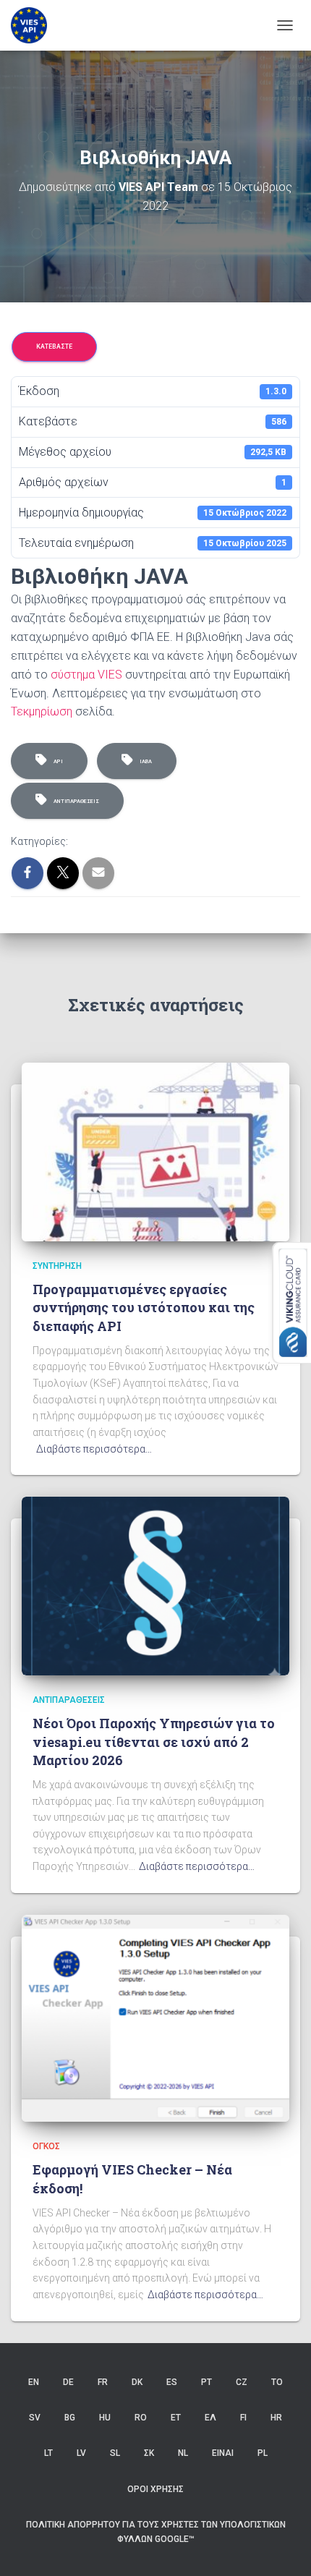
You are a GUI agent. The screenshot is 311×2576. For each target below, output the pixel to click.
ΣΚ (149, 2453)
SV (35, 2418)
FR (103, 2382)
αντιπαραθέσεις (75, 801)
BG (70, 2418)
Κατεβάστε (54, 347)
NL (183, 2453)
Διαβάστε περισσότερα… (94, 1449)
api (57, 761)
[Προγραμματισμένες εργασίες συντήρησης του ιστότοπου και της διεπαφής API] (155, 1151)
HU (105, 2418)
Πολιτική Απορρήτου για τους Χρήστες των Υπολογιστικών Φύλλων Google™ (156, 2532)
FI (243, 2418)
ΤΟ (277, 2382)
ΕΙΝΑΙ (223, 2453)
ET (176, 2418)
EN (34, 2382)
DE (68, 2382)
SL (115, 2453)
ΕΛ (210, 2418)
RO (141, 2418)
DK (137, 2382)
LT (48, 2453)
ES (172, 2382)
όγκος (46, 2146)
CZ (242, 2382)
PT (206, 2382)
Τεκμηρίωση (42, 711)
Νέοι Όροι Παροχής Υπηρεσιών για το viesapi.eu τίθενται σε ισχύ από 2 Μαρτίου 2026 (154, 1741)
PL (263, 2453)
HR (276, 2418)
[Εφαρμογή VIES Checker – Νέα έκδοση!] (155, 2018)
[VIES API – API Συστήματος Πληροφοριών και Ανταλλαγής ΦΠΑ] (34, 25)
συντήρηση (57, 1266)
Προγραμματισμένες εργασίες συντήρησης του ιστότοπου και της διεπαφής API (144, 1307)
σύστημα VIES (86, 675)
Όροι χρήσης (155, 2489)
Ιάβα (144, 761)
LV (81, 2453)
